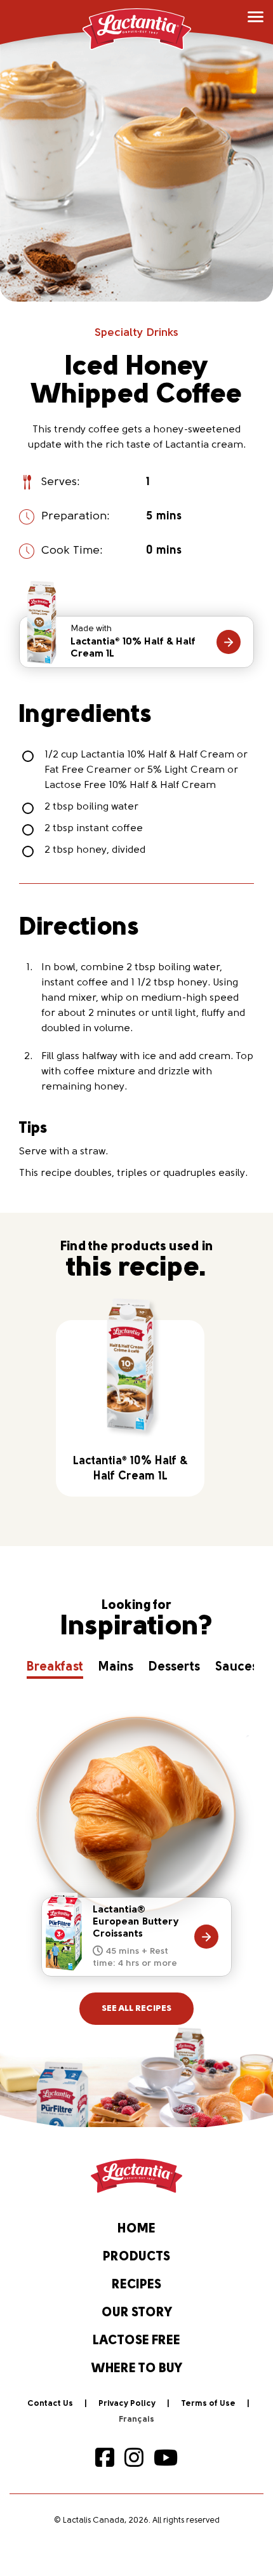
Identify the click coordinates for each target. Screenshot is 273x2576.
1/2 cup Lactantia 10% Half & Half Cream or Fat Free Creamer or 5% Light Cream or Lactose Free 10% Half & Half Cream (146, 770)
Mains (116, 1667)
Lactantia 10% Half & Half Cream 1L (133, 642)
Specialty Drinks (136, 333)
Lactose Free (136, 2341)
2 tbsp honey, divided (95, 850)
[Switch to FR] (136, 2420)
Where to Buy (137, 2369)
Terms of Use (208, 2404)
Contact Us (50, 2404)
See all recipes (136, 2009)
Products (136, 2257)
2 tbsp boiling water (91, 807)
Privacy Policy (127, 2404)
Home (136, 2229)
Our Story (137, 2313)
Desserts (174, 1667)
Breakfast (55, 1667)
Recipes (136, 2285)
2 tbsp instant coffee (94, 829)
